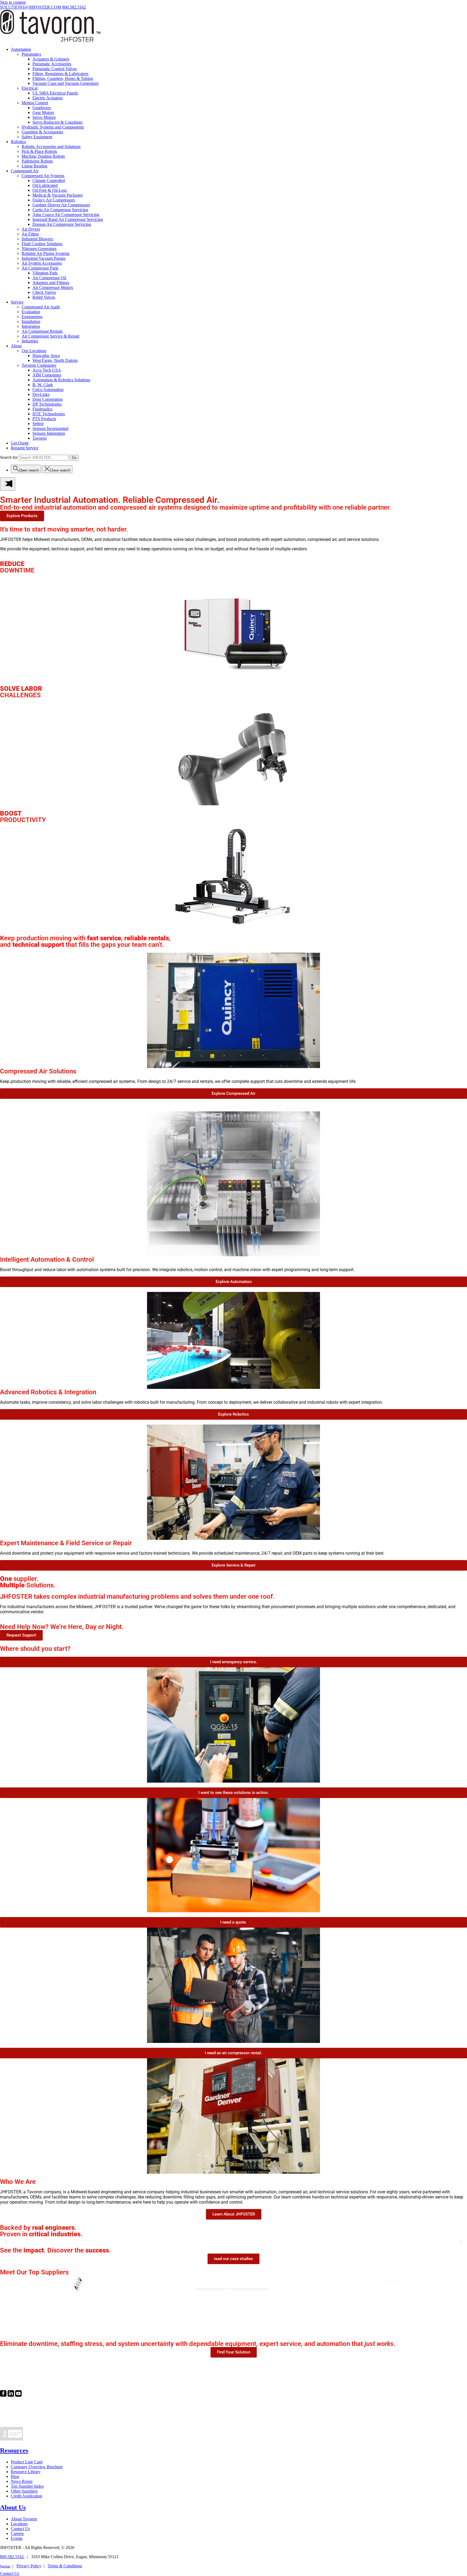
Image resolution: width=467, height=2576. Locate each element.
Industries (30, 341)
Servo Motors (44, 117)
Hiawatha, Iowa (46, 356)
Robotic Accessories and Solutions (51, 147)
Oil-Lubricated (45, 185)
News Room (22, 2481)
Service (17, 302)
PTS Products (44, 419)
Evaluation (31, 312)
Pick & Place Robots (39, 151)
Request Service (25, 448)
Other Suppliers (24, 2491)
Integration (31, 326)
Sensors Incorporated (50, 428)
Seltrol (38, 424)
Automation (21, 49)
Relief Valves (44, 297)
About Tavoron (24, 2519)
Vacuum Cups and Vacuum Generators (66, 83)
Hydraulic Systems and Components (53, 127)
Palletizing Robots (37, 161)
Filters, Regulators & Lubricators (60, 74)
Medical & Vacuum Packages (58, 195)
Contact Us (20, 2529)
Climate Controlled (49, 181)
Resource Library (26, 2472)
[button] (6, 2242)
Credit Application (26, 2496)
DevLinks (41, 394)
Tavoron (40, 438)
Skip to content (13, 2)
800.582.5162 (74, 7)
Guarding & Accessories (42, 132)
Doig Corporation (48, 399)
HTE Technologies (49, 414)
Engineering (32, 317)
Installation (31, 321)
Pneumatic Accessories (52, 64)
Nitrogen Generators (39, 249)
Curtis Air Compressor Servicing (60, 210)
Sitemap (5, 2566)
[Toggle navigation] (8, 484)
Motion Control (35, 103)
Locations (19, 2524)
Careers (17, 2533)
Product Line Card (27, 2462)
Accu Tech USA (47, 370)
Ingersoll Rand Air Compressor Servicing (68, 219)
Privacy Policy (29, 2566)
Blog (15, 2476)
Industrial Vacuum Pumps (44, 258)
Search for (9, 457)
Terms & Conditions (65, 2566)
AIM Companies (47, 375)
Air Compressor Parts (40, 268)
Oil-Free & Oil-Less (50, 190)
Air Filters (30, 234)
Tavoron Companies (39, 365)
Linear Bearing (34, 166)
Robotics (18, 142)
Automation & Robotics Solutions (61, 380)
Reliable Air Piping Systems (46, 253)
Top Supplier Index (27, 2486)
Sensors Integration (49, 433)
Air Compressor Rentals (42, 331)
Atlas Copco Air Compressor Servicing (66, 215)
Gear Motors (43, 112)
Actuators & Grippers (51, 59)
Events (17, 2538)
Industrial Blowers (37, 239)
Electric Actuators (48, 98)
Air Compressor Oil (49, 278)
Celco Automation (48, 390)
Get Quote (20, 443)
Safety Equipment (37, 137)
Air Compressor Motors (53, 287)
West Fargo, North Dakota (55, 360)
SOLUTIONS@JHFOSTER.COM (31, 7)
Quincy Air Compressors (54, 200)
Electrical (30, 88)
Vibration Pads (45, 273)
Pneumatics (31, 54)
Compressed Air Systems (43, 176)
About (16, 346)
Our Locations (34, 351)
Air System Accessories (42, 263)
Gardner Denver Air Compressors (61, 205)
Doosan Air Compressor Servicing (62, 224)
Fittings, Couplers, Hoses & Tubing (63, 78)
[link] (4, 2395)
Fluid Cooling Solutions (42, 244)
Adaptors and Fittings (51, 283)
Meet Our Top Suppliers (34, 2272)
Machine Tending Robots (43, 156)
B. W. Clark (43, 385)
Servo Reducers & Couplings (57, 122)
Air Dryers (31, 229)
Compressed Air (25, 171)
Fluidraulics (42, 409)
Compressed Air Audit (41, 307)
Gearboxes (42, 108)
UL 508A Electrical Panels (55, 93)
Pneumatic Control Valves (55, 69)
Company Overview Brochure (37, 2467)
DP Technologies (47, 404)
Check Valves (44, 292)
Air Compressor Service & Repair (51, 336)
